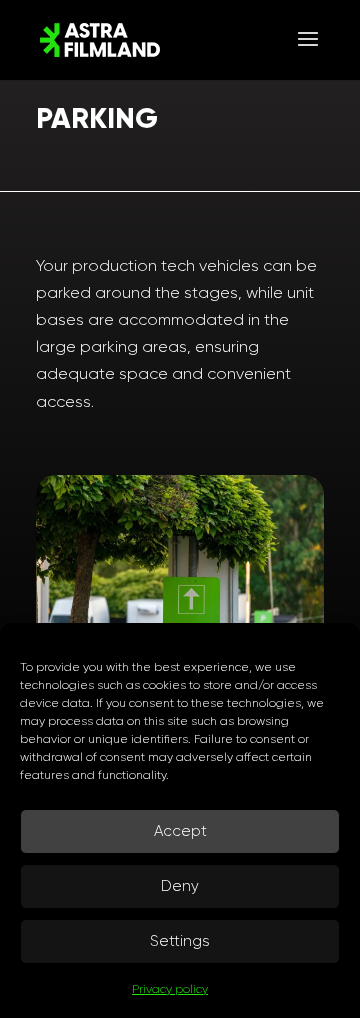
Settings (180, 941)
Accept (180, 831)
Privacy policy (170, 989)
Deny (180, 886)
